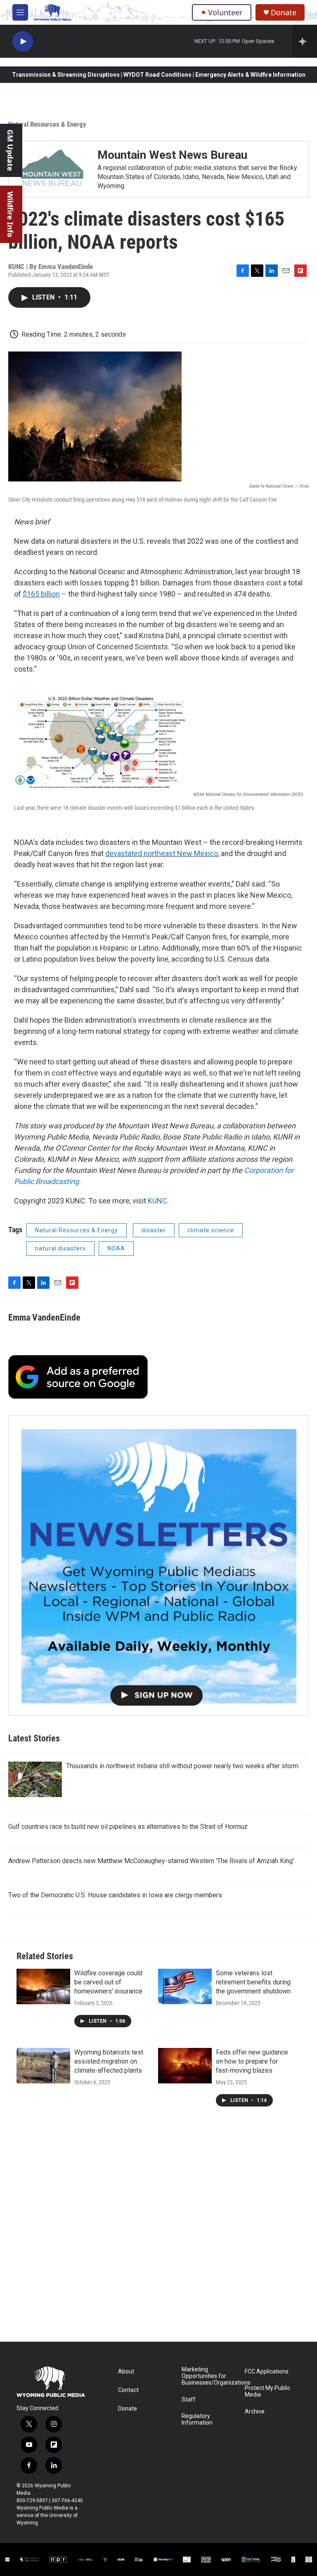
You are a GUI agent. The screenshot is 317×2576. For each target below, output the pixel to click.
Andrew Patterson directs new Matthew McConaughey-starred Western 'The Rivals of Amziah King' (151, 1861)
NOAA (116, 1248)
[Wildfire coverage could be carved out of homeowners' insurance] (43, 1986)
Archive (255, 2412)
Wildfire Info (10, 214)
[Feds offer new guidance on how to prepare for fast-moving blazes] (185, 2066)
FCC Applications (267, 2372)
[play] (23, 41)
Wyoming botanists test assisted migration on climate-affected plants (109, 2061)
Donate (284, 13)
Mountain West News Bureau (172, 155)
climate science (211, 1230)
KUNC (157, 1201)
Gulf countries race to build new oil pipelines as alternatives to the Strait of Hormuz (128, 1827)
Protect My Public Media (267, 2391)
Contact (128, 2390)
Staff (189, 2400)
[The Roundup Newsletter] (158, 1566)
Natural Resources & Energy (47, 124)
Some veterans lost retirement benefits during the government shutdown (253, 1982)
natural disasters (60, 1248)
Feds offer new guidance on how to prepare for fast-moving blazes (252, 2061)
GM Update (10, 150)
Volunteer (225, 12)
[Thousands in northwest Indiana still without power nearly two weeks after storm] (35, 1779)
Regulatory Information (197, 2419)
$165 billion (41, 594)
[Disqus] (158, 2230)
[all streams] (305, 41)
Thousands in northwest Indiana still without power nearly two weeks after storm (182, 1766)
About (126, 2372)
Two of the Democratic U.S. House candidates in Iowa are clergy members (115, 1895)
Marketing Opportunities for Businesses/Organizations (209, 2376)
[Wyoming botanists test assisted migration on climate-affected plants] (43, 2066)
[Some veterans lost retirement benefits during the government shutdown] (185, 1986)
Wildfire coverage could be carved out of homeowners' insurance (108, 1982)
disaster (154, 1230)
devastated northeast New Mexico (162, 853)
